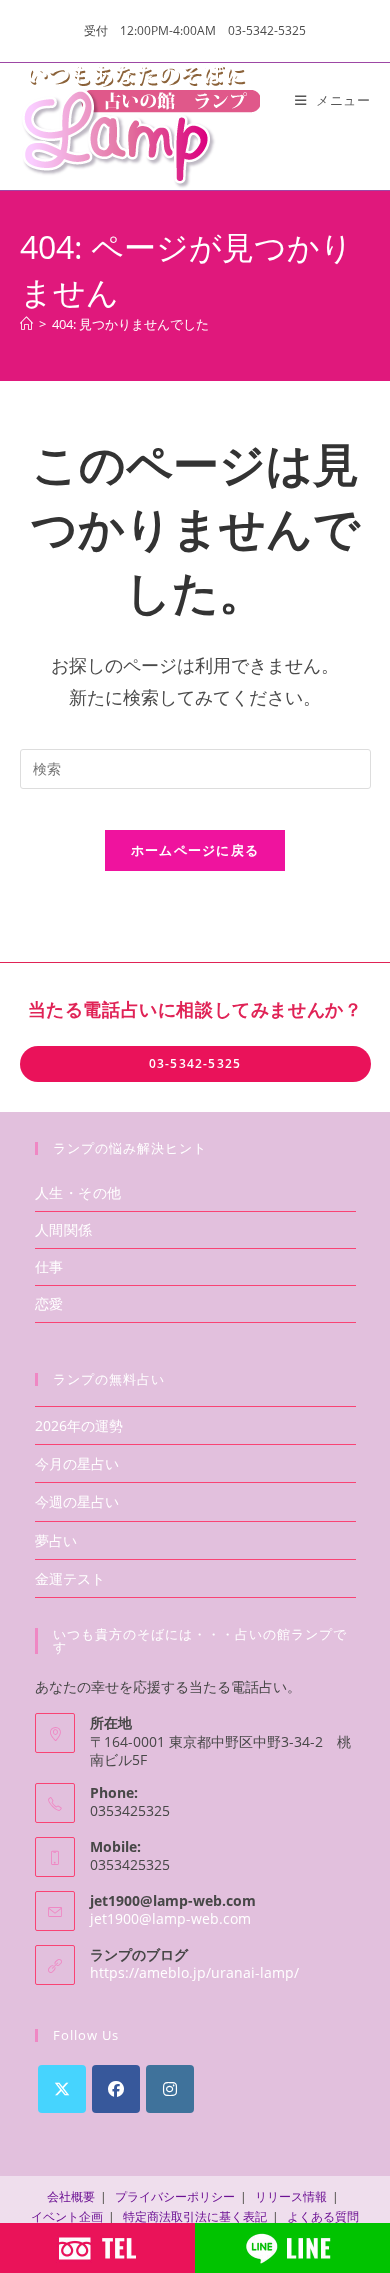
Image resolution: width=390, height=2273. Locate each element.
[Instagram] (170, 2089)
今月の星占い (77, 1463)
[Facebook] (116, 2089)
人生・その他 (79, 1192)
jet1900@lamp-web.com (170, 1918)
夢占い (56, 1540)
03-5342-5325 (195, 1063)
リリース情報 (291, 2196)
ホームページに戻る (195, 850)
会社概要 (71, 2196)
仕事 (49, 1266)
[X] (62, 2089)
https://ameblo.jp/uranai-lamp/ (194, 1972)
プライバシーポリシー (175, 2196)
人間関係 (64, 1229)
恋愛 (49, 1303)
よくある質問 (323, 2216)
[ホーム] (26, 324)
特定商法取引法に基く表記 (195, 2216)
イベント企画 (67, 2216)
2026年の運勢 (79, 1425)
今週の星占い (77, 1501)
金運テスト (70, 1578)
